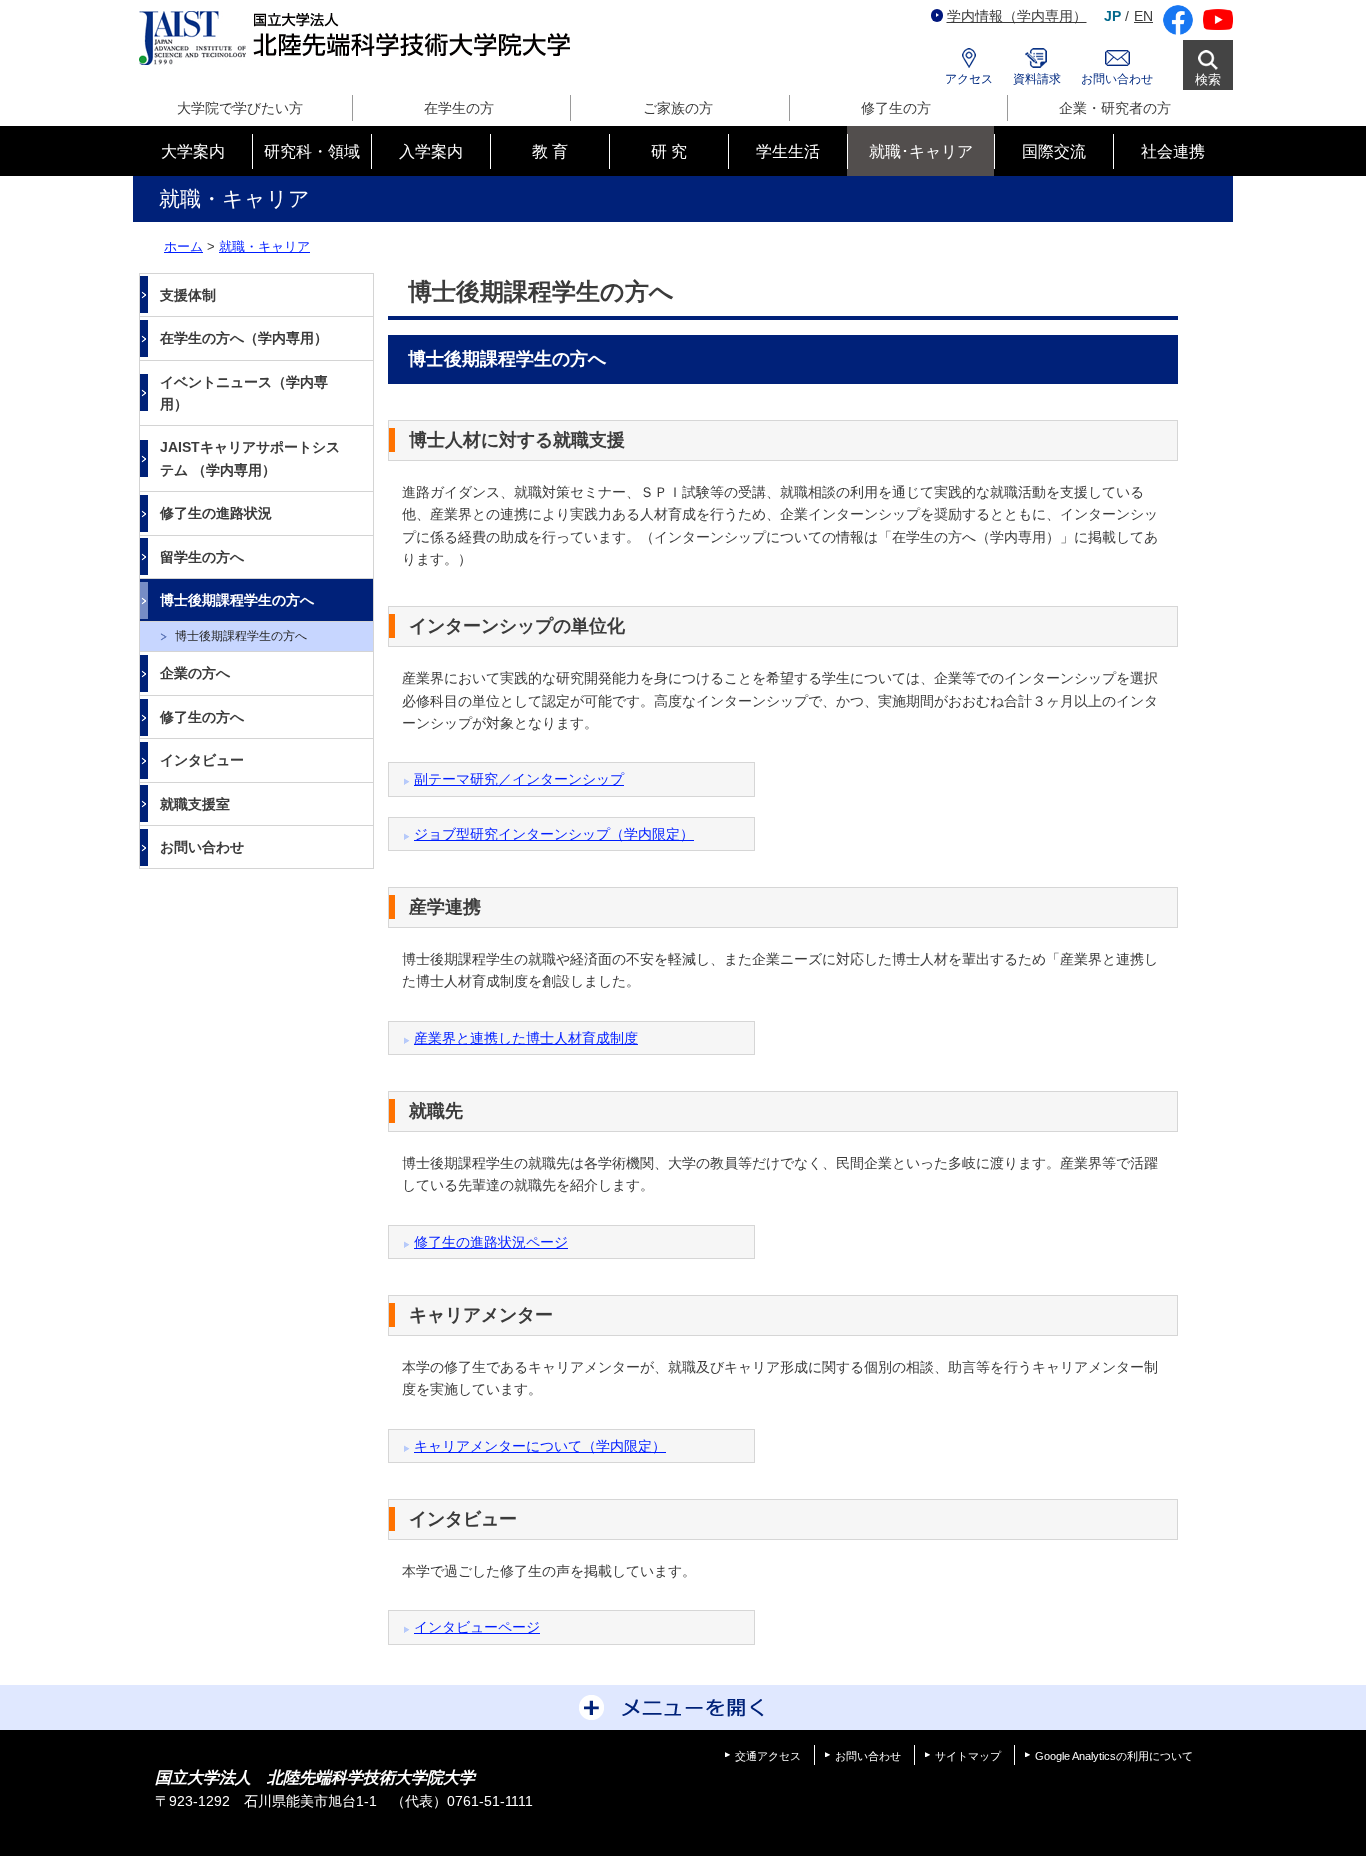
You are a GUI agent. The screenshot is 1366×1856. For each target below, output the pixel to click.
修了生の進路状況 (216, 513)
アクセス (969, 79)
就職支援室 (195, 804)
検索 (1208, 79)
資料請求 (1037, 79)
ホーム (183, 246)
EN (1143, 16)
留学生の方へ (202, 557)
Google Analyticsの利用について (1114, 1756)
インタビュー (202, 760)
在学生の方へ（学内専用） (244, 338)
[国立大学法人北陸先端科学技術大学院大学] (358, 38)
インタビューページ (477, 1627)
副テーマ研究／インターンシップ (519, 779)
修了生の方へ (202, 717)
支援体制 (188, 295)
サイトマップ (968, 1756)
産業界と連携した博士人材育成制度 (526, 1038)
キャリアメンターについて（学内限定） (540, 1446)
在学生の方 (459, 108)
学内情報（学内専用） (1017, 16)
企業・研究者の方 (1115, 108)
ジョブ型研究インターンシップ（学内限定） (554, 834)
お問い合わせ (1117, 79)
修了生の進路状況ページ (491, 1242)
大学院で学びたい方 (240, 108)
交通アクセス (768, 1756)
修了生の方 (896, 108)
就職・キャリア (264, 246)
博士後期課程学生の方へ (237, 600)
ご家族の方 (678, 108)
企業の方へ (195, 673)
